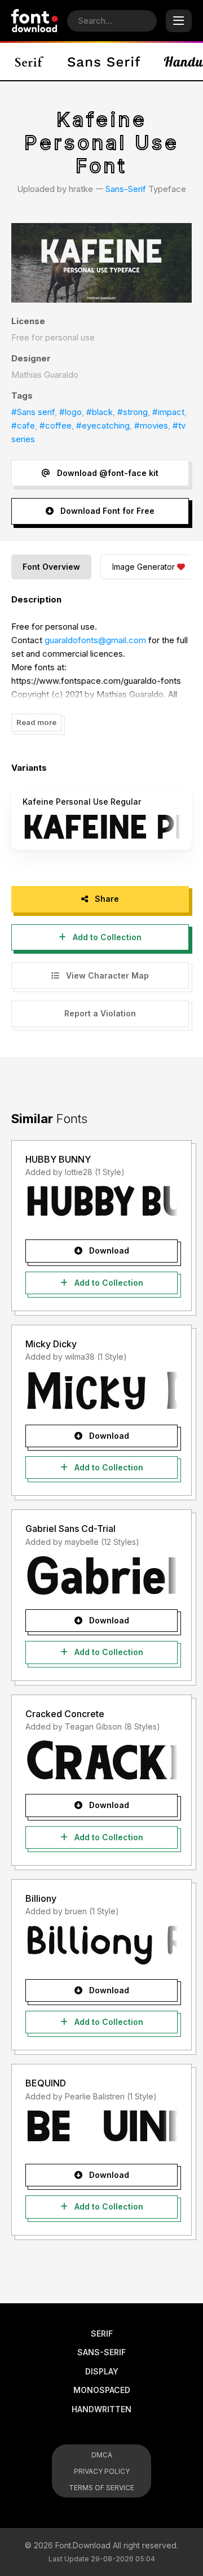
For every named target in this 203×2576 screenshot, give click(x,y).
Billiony (41, 1898)
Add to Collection (106, 937)
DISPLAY (102, 2371)
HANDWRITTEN (101, 2409)
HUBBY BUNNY (58, 1159)
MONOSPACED (102, 2390)
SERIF (102, 2333)
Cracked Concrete (65, 1714)
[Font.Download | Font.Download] (35, 21)
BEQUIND (46, 2083)
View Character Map (106, 975)
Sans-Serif (126, 189)
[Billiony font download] (101, 1945)
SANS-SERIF (101, 2352)
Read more (36, 722)
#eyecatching (103, 425)
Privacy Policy (102, 2471)
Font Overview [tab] (51, 567)
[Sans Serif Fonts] (104, 62)
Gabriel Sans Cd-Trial (70, 1529)
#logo (70, 412)
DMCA (102, 2455)
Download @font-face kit (107, 473)
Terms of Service (101, 2488)
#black (100, 412)
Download (108, 1250)
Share (106, 899)
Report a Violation (100, 1013)
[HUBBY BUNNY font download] (101, 1205)
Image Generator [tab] (144, 567)
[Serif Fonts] (30, 62)
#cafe (23, 425)
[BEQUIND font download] (101, 2129)
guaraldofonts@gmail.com (95, 640)
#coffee (56, 425)
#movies (151, 425)
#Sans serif (33, 412)
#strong (133, 412)
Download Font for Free (106, 511)
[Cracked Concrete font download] (101, 1759)
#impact (168, 412)
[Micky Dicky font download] (101, 1390)
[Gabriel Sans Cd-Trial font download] (101, 1575)
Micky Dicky (51, 1344)
